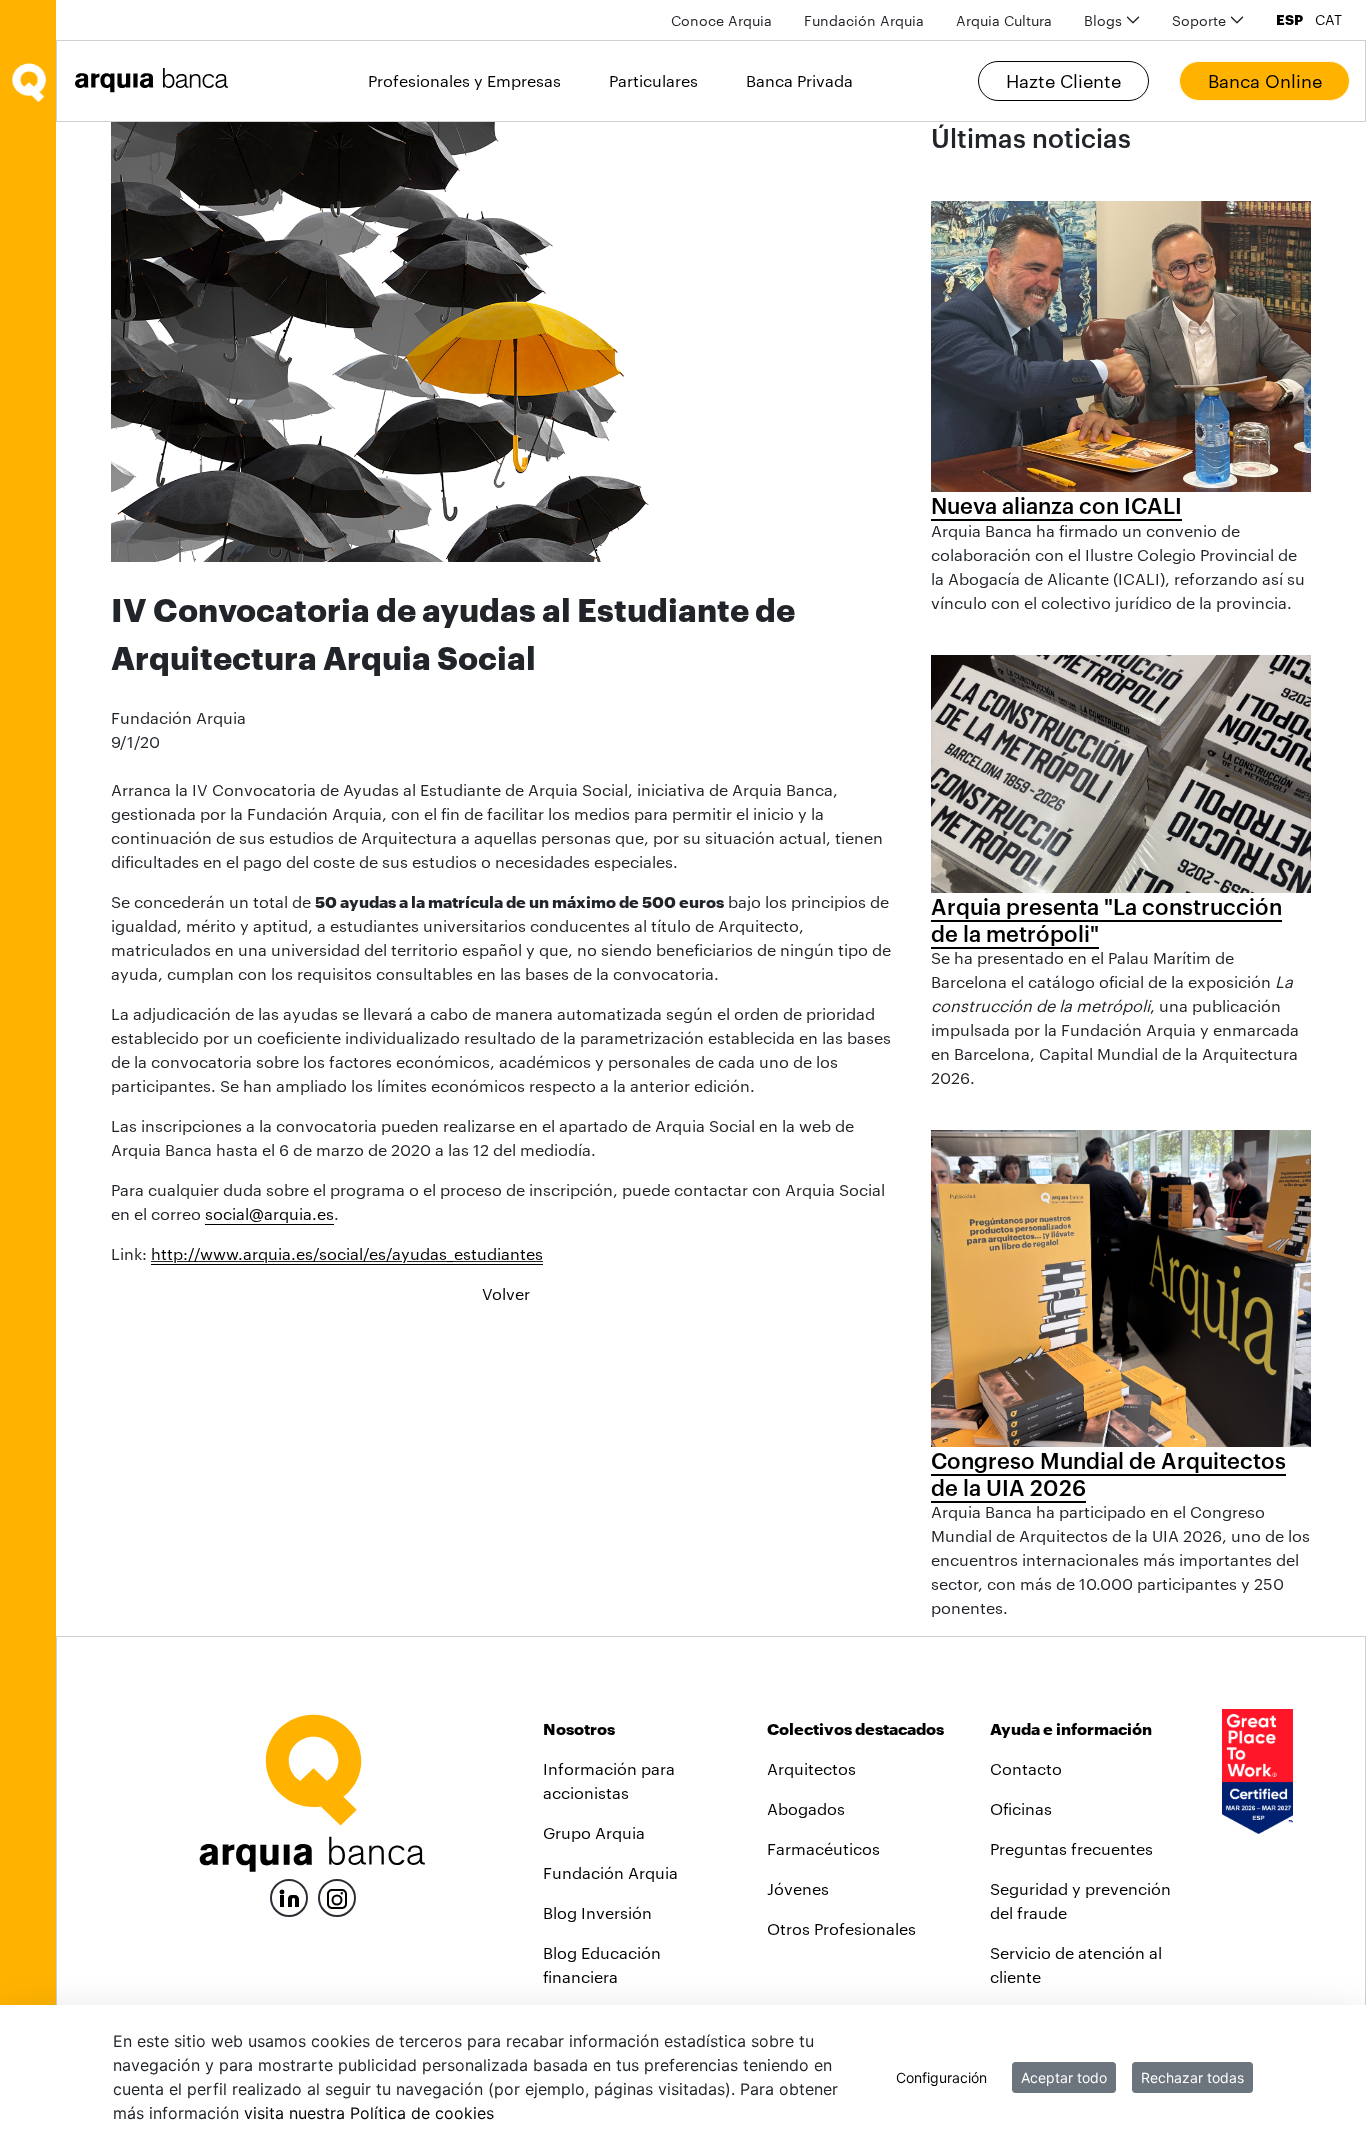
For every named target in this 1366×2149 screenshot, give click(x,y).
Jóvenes (798, 1888)
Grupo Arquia (594, 1832)
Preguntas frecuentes (1071, 1848)
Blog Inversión (597, 1912)
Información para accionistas (609, 1780)
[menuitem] (721, 20)
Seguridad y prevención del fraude (1080, 1900)
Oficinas (1021, 1808)
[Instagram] (337, 1896)
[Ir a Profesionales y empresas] (157, 80)
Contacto (1026, 1768)
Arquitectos (811, 1768)
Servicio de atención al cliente (1076, 1964)
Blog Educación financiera (602, 1964)
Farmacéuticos (823, 1848)
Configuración (941, 2077)
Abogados (806, 1808)
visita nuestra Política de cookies (369, 2113)
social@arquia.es (269, 1213)
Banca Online (1265, 81)
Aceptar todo (1064, 2077)
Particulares (653, 80)
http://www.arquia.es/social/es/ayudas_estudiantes (347, 1253)
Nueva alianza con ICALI (1056, 505)
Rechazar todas (1192, 2077)
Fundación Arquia (610, 1872)
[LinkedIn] (289, 1895)
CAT (1328, 20)
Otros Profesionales (841, 1928)
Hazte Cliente (1063, 81)
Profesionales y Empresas (464, 80)
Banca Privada (799, 80)
